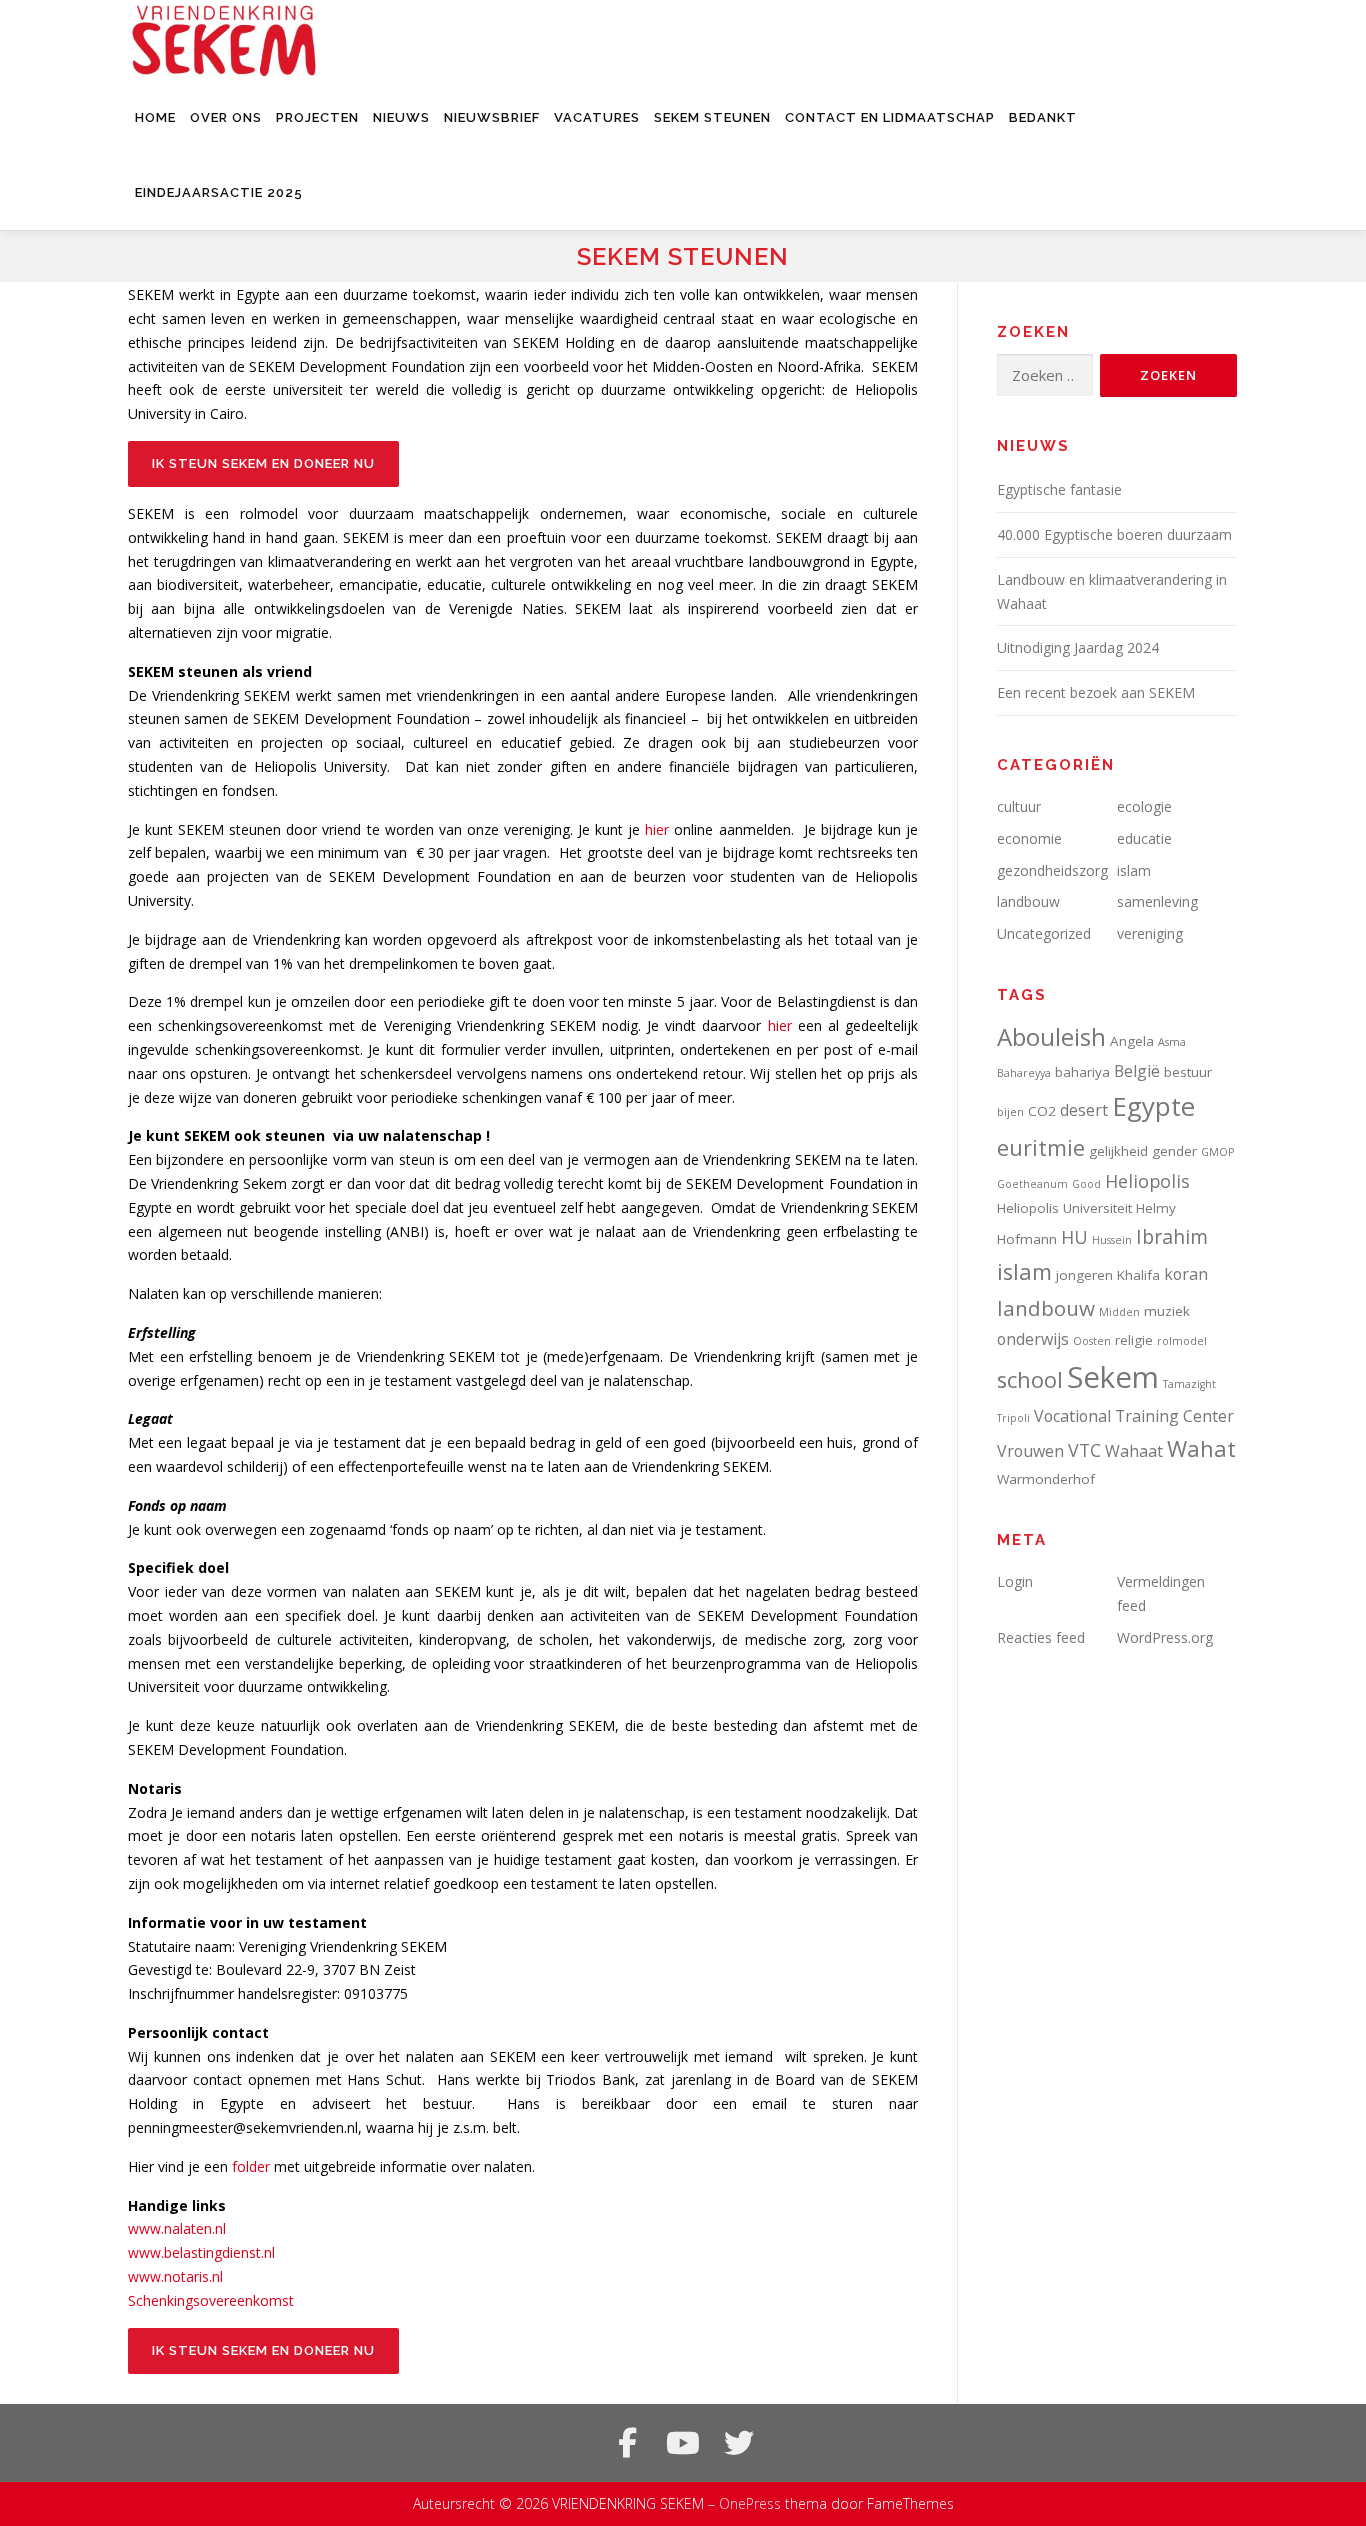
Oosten (1092, 1341)
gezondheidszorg (1052, 870)
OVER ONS (226, 117)
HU (1074, 1237)
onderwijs (1033, 1339)
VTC (1084, 1450)
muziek (1167, 1311)
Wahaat (1134, 1451)
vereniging (1150, 933)
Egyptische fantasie (1059, 489)
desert (1084, 1110)
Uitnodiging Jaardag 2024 (1078, 647)
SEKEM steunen (712, 117)
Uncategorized (1044, 933)
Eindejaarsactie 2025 (219, 192)
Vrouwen (1030, 1451)
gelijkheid (1118, 1151)
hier (657, 829)
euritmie (1041, 1147)
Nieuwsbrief (492, 117)
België (1137, 1071)
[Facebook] (627, 2443)
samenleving (1157, 901)
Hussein (1112, 1240)
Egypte (1153, 1106)
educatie (1144, 838)
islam (1134, 870)
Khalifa (1138, 1275)
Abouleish (1051, 1036)
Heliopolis (1147, 1181)
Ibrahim (1172, 1236)
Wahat (1201, 1448)
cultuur (1019, 806)
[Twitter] (739, 2443)
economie (1029, 838)
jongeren (1084, 1275)
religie (1134, 1340)
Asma (1172, 1042)
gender (1174, 1151)
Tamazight (1189, 1384)
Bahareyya (1024, 1073)
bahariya (1082, 1072)
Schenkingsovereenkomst (211, 2300)
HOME (155, 117)
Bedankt (1043, 117)
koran (1186, 1274)
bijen (1010, 1112)
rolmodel (1182, 1341)
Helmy (1156, 1208)
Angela (1132, 1041)
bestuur (1188, 1072)
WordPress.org (1165, 1637)
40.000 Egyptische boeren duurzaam (1114, 534)
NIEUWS (401, 117)
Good (1086, 1184)
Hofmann (1027, 1239)
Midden (1119, 1312)
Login (1015, 1581)
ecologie (1144, 806)
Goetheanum (1032, 1184)
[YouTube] (683, 2443)
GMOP (1217, 1152)
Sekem (1113, 1377)
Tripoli (1013, 1418)
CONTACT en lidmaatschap (890, 117)
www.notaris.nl (175, 2276)
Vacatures (597, 117)
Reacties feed (1041, 1637)
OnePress (750, 2503)
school (1030, 1379)
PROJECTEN (317, 117)
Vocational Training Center (1134, 1416)
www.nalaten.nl (177, 2228)
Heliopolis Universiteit (1064, 1208)
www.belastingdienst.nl (201, 2252)
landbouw (1028, 901)
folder (251, 2166)
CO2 (1042, 1111)
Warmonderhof (1046, 1479)
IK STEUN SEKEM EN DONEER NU (263, 463)
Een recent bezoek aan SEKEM (1096, 692)
